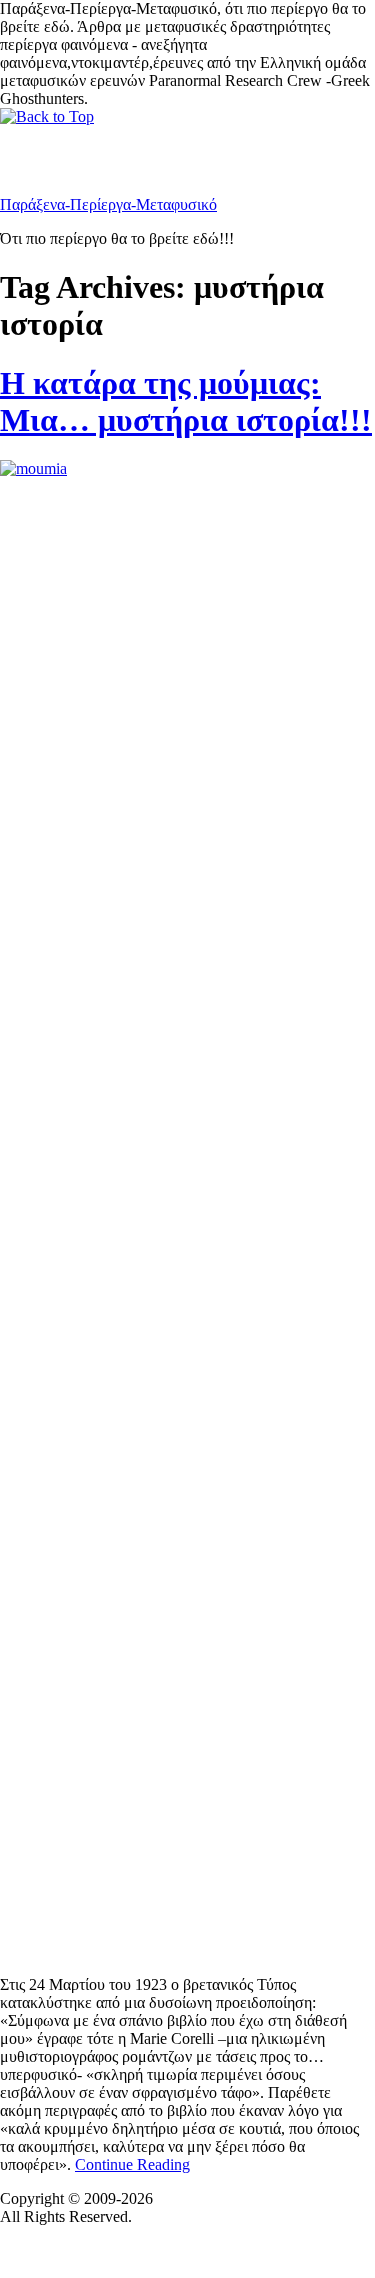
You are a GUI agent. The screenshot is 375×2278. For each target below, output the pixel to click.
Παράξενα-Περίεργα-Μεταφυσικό (108, 204)
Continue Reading (132, 2164)
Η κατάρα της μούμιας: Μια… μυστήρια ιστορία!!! (186, 401)
